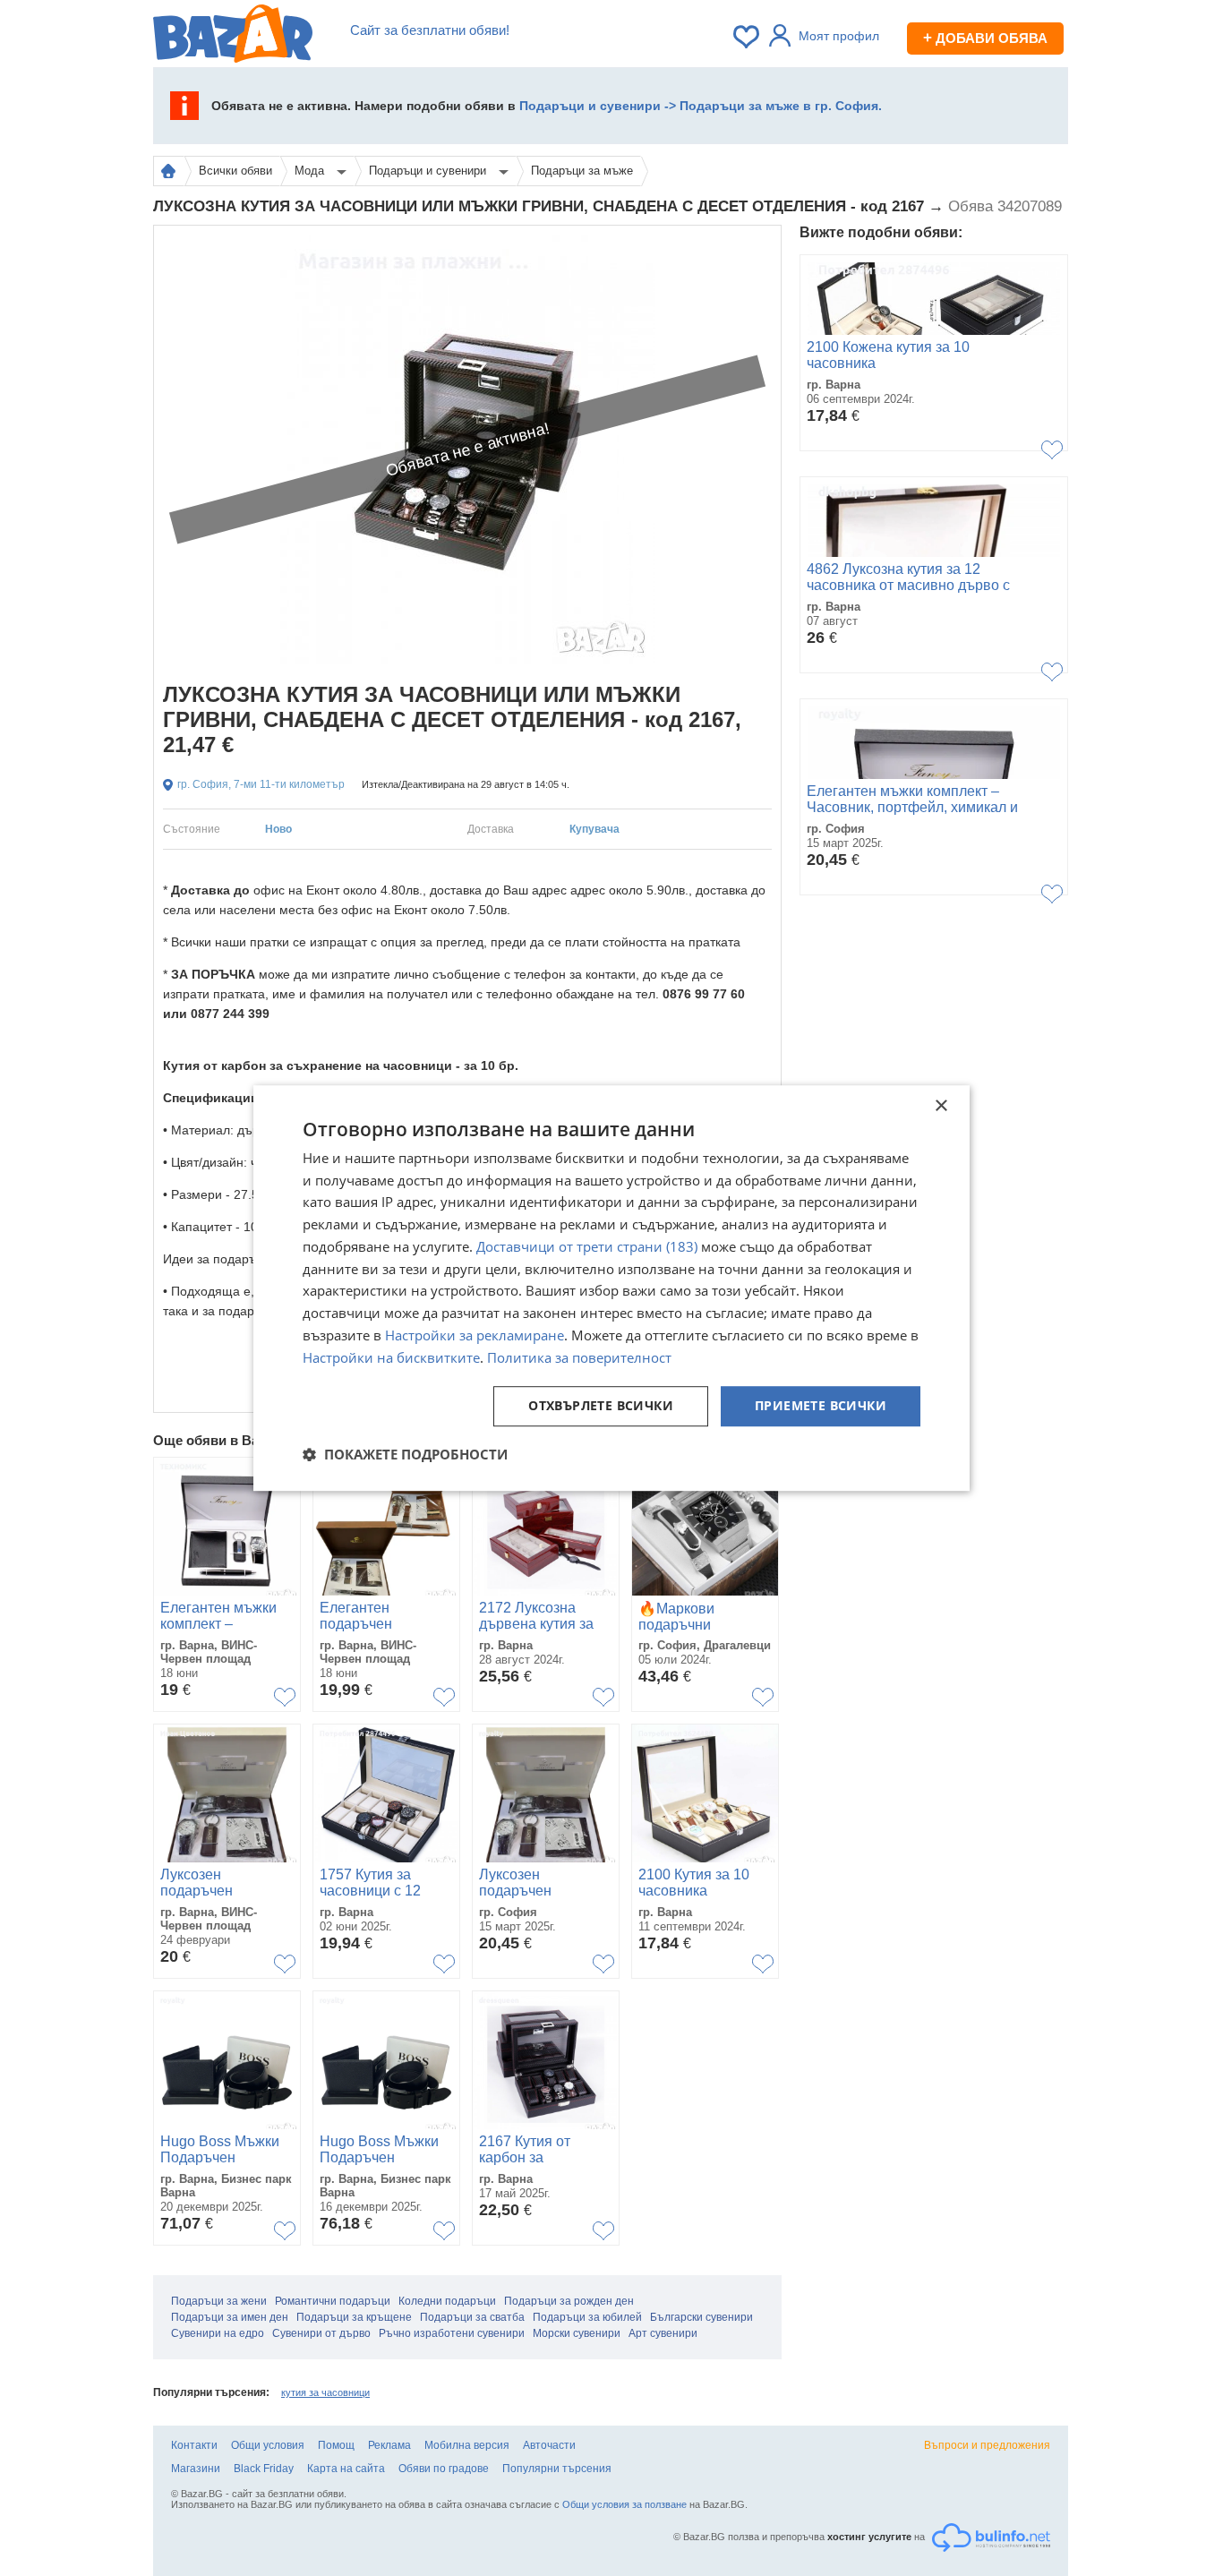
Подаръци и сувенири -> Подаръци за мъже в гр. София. (701, 106)
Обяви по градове (444, 2469)
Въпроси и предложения (987, 2445)
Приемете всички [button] (821, 1406)
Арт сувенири (663, 2333)
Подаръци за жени (219, 2301)
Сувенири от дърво (321, 2333)
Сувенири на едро (218, 2333)
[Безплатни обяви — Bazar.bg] (233, 37)
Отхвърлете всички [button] (601, 1406)
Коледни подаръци (447, 2301)
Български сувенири (701, 2317)
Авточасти (549, 2445)
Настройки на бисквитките (391, 1357)
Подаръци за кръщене (354, 2317)
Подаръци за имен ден (230, 2317)
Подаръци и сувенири (429, 171)
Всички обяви (235, 171)
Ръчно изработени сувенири (452, 2333)
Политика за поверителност (579, 1357)
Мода (311, 171)
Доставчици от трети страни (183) (587, 1246)
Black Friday (264, 2469)
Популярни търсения (557, 2469)
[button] (405, 1454)
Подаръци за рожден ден (569, 2301)
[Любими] (748, 37)
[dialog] (611, 1288)
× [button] (941, 1106)
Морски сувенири (577, 2333)
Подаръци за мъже (582, 171)
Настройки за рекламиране (475, 1335)
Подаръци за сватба (472, 2317)
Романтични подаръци (333, 2301)
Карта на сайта (346, 2469)
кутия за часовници (325, 2392)
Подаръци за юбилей (587, 2317)
